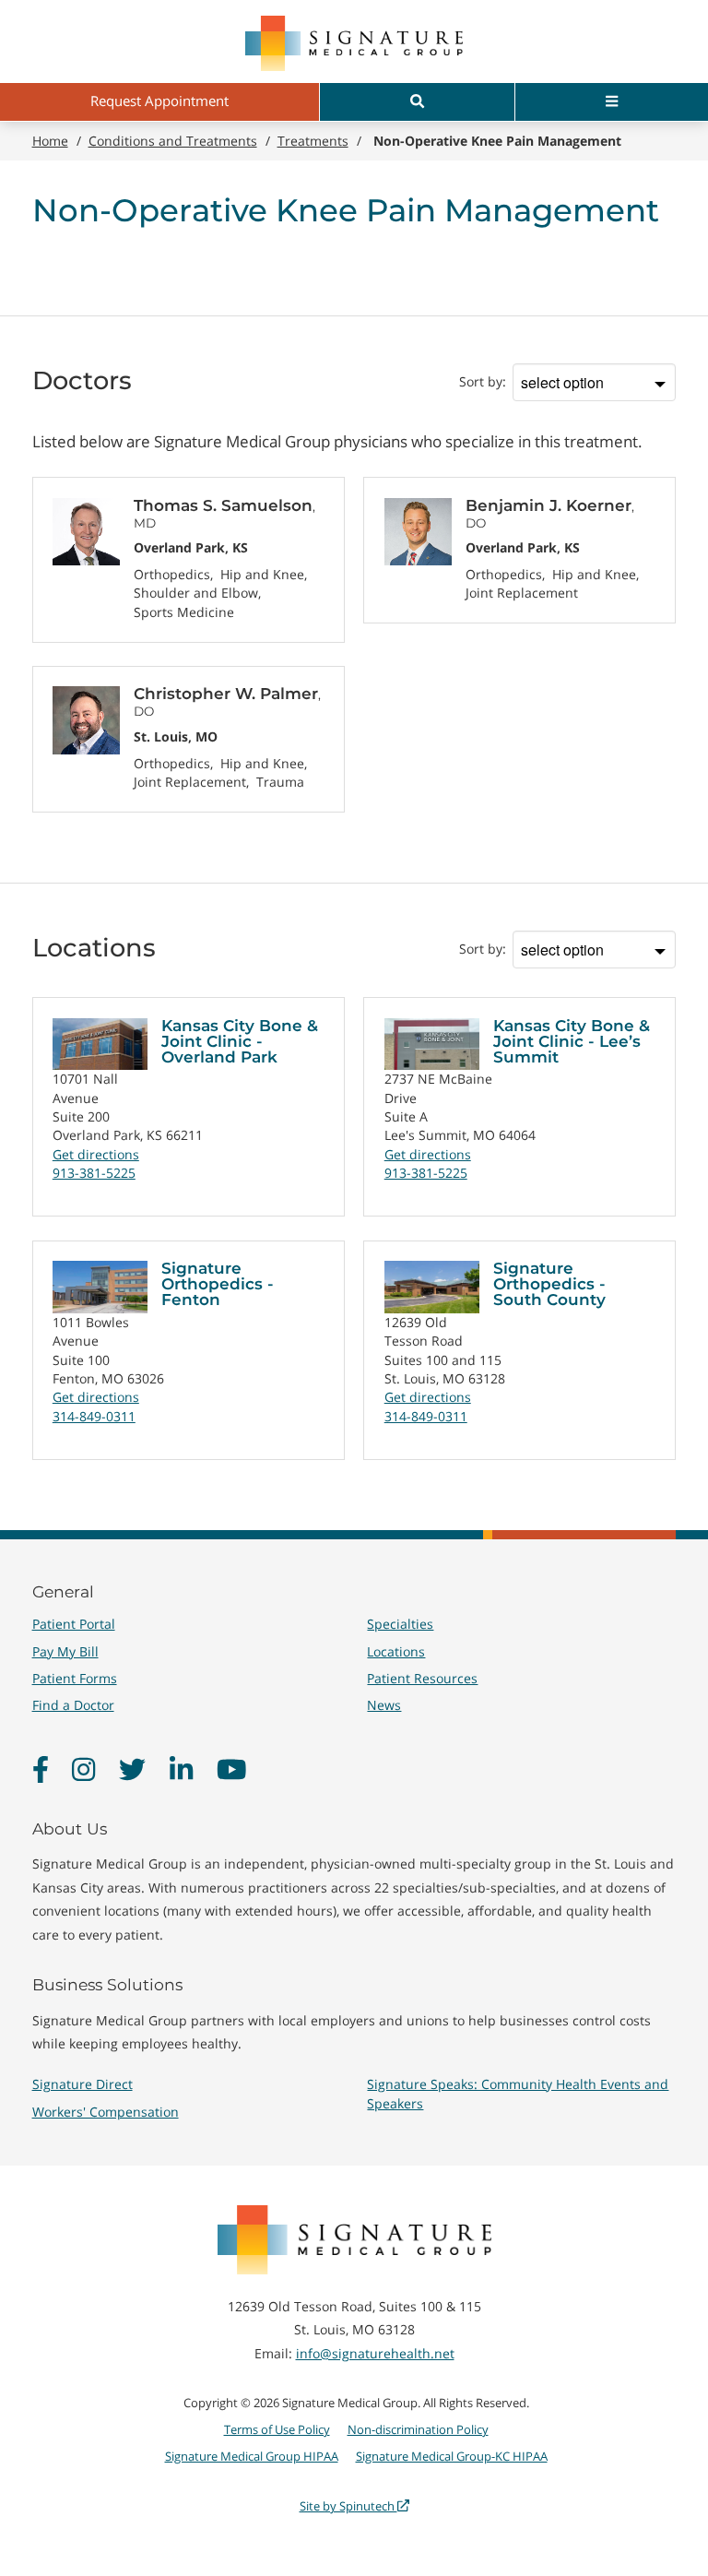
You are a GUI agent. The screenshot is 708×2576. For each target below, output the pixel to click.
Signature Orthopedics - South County (549, 1284)
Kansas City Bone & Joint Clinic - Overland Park (240, 1041)
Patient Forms (75, 1678)
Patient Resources (422, 1678)
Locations (396, 1651)
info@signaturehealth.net (375, 2353)
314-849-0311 (94, 1416)
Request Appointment (159, 101)
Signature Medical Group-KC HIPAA (452, 2456)
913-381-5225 (94, 1173)
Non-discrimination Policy (418, 2429)
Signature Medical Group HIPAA (252, 2456)
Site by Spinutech (348, 2506)
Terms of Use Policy (277, 2429)
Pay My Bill (65, 1651)
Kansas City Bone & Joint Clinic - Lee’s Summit (572, 1041)
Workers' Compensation (106, 2112)
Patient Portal (74, 1624)
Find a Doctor (73, 1705)
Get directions (96, 1154)
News (384, 1705)
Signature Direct (83, 2084)
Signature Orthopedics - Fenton (218, 1284)
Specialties (400, 1624)
